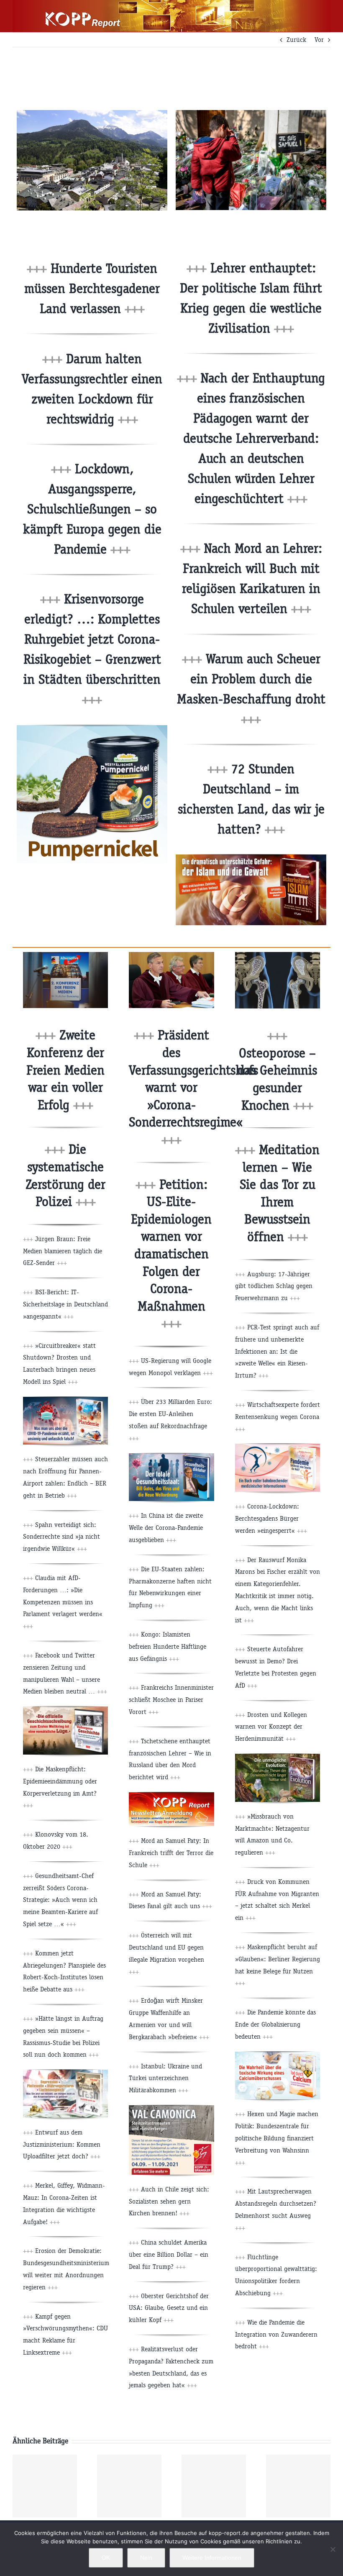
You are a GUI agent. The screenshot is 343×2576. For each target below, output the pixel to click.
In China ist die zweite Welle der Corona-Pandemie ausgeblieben (166, 1528)
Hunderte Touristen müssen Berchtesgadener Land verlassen (92, 289)
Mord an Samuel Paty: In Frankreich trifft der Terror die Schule (171, 1853)
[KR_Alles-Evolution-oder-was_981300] (278, 1757)
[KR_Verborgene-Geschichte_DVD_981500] (65, 1710)
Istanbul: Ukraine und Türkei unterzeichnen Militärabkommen (165, 2078)
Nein (146, 2558)
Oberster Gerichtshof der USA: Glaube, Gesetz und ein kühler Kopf (169, 2308)
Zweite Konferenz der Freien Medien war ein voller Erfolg (65, 1070)
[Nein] (333, 2549)
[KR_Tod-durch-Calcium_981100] (278, 2055)
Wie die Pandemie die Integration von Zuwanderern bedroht (276, 2334)
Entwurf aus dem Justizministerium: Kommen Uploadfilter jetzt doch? (62, 2144)
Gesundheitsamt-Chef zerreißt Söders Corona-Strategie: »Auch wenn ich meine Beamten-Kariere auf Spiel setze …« (60, 1900)
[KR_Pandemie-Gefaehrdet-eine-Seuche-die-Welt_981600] (278, 1447)
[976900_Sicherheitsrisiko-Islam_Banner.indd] (251, 858)
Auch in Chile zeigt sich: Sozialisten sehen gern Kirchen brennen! (169, 2201)
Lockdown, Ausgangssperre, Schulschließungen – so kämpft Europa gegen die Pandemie (92, 509)
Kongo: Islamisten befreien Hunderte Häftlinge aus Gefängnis (168, 1646)
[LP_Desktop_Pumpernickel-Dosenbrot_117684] (92, 728)
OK (106, 2558)
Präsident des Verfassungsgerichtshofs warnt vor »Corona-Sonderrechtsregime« (193, 1087)
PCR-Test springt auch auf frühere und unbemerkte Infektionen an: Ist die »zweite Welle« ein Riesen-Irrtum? (277, 1351)
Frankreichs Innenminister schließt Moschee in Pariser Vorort (171, 1700)
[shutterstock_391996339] (278, 955)
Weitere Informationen (212, 2558)
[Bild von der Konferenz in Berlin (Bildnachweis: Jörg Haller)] (65, 955)
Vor (319, 40)
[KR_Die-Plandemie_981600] (65, 1400)
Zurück (296, 40)
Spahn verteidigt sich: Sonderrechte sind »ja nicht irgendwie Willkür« (61, 1537)
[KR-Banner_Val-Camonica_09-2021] (171, 2108)
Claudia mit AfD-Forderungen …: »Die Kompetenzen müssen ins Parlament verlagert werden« (63, 1602)
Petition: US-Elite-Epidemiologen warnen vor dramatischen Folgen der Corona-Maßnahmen (171, 1254)
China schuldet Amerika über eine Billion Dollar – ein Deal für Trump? (169, 2254)
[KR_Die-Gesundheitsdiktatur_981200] (171, 1456)
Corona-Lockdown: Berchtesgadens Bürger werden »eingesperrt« (271, 1518)
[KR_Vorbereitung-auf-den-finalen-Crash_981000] (65, 2073)
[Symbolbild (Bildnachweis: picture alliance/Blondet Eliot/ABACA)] (251, 113)
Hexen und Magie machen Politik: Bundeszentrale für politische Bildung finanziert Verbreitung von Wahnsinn (277, 2138)
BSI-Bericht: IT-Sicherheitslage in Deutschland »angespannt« (65, 1304)
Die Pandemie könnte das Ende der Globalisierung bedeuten (275, 2024)
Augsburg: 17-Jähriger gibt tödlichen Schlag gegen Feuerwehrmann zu (274, 1286)
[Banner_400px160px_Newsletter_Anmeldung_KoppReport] (171, 1795)
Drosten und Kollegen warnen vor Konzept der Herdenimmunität (271, 1727)
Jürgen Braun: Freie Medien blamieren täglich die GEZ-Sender (63, 1251)
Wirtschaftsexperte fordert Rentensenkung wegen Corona (278, 1417)
